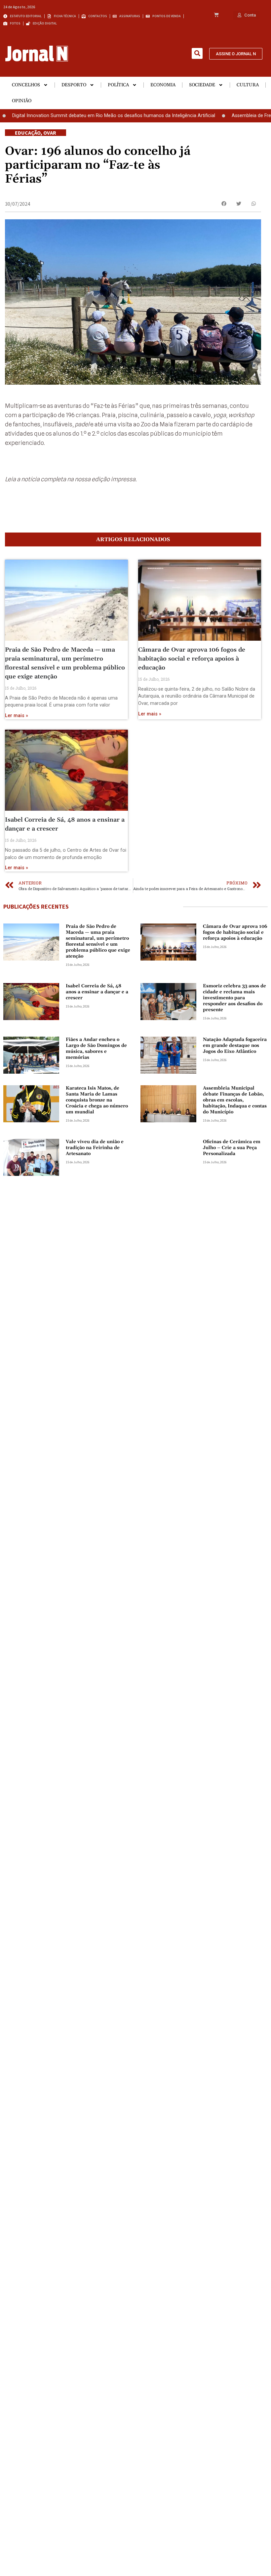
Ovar (50, 133)
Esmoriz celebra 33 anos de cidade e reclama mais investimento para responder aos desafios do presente (234, 998)
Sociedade (202, 85)
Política (118, 85)
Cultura (248, 85)
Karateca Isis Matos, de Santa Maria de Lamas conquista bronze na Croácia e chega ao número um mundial (97, 1100)
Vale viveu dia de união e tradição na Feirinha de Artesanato (95, 1148)
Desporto (74, 85)
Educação (28, 133)
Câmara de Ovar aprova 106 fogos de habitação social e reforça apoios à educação (192, 659)
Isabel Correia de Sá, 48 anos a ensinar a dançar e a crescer (97, 992)
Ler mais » (17, 716)
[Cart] (216, 15)
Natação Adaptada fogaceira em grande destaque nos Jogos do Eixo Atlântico (235, 1046)
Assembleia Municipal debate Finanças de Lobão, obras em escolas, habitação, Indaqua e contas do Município (235, 1100)
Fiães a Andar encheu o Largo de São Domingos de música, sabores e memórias (96, 1049)
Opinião (22, 101)
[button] (197, 53)
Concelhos (26, 85)
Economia (163, 85)
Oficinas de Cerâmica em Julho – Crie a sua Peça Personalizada (232, 1148)
